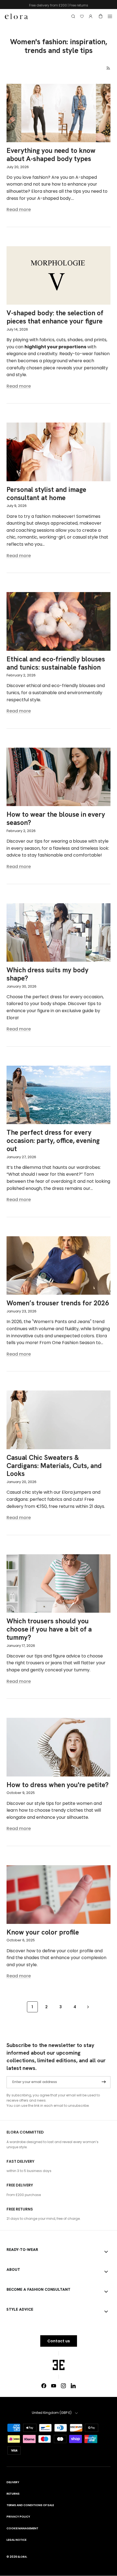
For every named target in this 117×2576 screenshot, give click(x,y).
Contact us (59, 2341)
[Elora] (16, 16)
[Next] (88, 2007)
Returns (13, 2494)
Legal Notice (16, 2540)
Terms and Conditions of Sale (30, 2505)
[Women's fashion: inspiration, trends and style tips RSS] (108, 68)
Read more (19, 210)
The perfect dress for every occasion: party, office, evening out (53, 1141)
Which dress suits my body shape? (47, 974)
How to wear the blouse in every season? (56, 818)
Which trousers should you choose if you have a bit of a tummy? (49, 1629)
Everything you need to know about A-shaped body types (51, 155)
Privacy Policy (18, 2517)
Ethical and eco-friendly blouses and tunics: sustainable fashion (56, 663)
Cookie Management (22, 2528)
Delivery (13, 2482)
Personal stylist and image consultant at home (46, 494)
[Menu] (110, 16)
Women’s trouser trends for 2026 (58, 1303)
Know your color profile (43, 1932)
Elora (22, 2557)
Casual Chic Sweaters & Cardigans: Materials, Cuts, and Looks (54, 1466)
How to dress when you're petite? (58, 1785)
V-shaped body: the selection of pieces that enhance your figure (55, 317)
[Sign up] (104, 2082)
